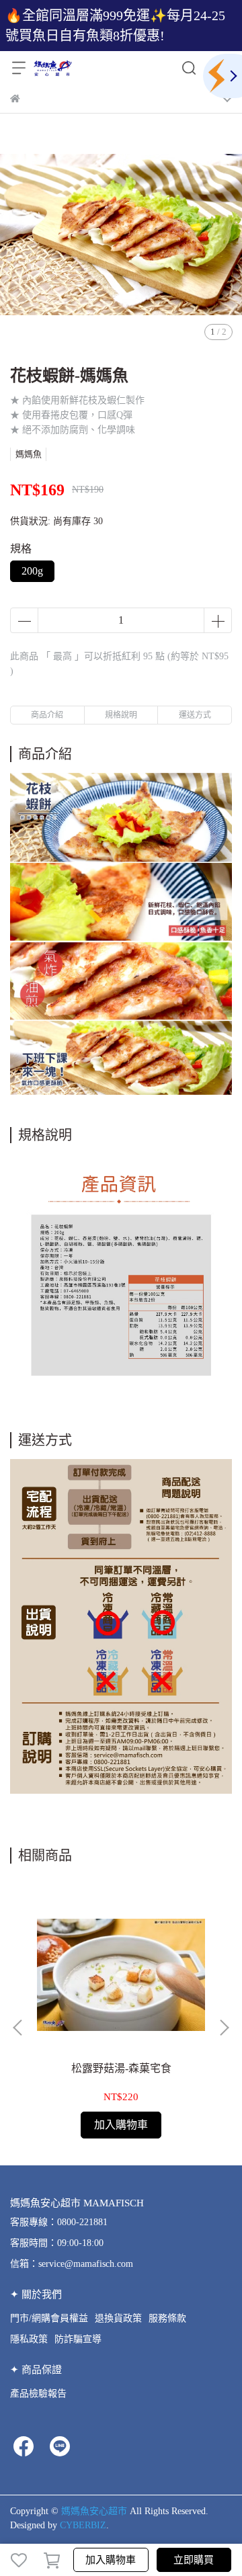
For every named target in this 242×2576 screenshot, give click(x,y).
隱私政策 (29, 2339)
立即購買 (194, 2560)
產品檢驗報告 (38, 2394)
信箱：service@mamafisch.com (72, 2264)
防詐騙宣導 (78, 2339)
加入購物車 (111, 2560)
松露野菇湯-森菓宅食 (121, 2068)
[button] (224, 2028)
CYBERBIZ (83, 2525)
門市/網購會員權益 (49, 2318)
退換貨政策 (118, 2318)
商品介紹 (47, 715)
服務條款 (167, 2318)
